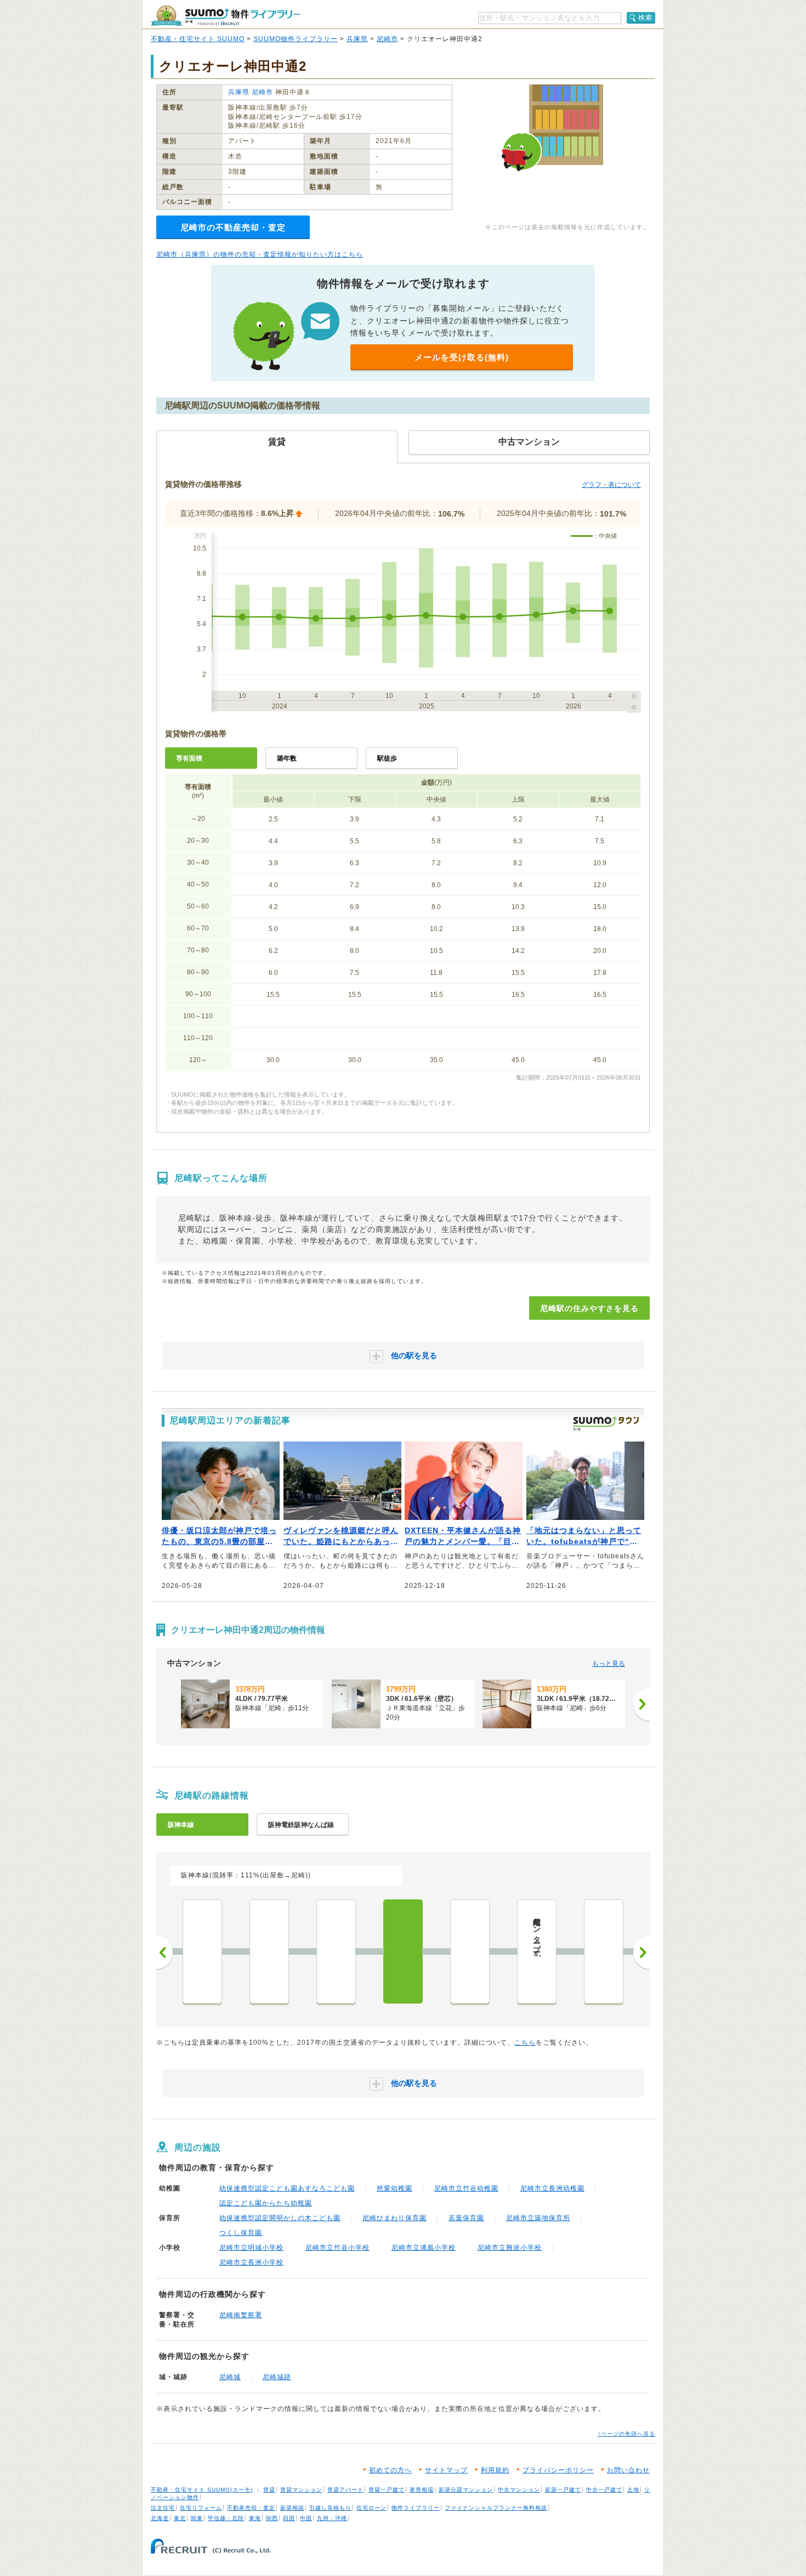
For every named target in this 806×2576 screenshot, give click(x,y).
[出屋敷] (470, 1951)
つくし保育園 (241, 2233)
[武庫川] (604, 1951)
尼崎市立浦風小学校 (424, 2248)
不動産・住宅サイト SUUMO (198, 39)
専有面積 (189, 758)
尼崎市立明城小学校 (251, 2248)
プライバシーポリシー (558, 2470)
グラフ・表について (611, 485)
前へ (164, 1953)
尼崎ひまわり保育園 (395, 2218)
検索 (645, 18)
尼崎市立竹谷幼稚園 (466, 2188)
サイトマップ (446, 2470)
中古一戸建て (604, 2490)
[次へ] (642, 1704)
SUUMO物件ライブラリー (296, 39)
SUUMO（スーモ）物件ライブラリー (225, 16)
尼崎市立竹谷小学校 (337, 2248)
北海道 (160, 2518)
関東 (197, 2518)
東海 (255, 2518)
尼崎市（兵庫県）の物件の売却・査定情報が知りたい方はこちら (260, 254)
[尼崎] (403, 1951)
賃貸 (269, 2490)
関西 (272, 2518)
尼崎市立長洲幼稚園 (552, 2188)
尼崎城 (230, 2377)
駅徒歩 (387, 758)
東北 (180, 2518)
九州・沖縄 (332, 2518)
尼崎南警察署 (241, 2315)
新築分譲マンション (466, 2490)
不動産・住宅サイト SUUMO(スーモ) (202, 2490)
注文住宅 (163, 2508)
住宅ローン (371, 2508)
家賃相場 (422, 2490)
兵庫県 (357, 39)
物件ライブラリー (416, 2508)
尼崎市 (387, 39)
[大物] (336, 1951)
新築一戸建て (563, 2490)
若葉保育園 (466, 2218)
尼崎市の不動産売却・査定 (233, 227)
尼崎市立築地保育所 (538, 2218)
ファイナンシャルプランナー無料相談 (496, 2508)
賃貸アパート (345, 2490)
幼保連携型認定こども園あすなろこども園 (287, 2188)
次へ (642, 1953)
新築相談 (292, 2508)
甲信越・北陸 (226, 2518)
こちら (525, 2042)
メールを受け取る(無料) (462, 357)
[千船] (202, 1951)
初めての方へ (390, 2470)
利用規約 (495, 2470)
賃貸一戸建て (387, 2490)
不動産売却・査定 (251, 2508)
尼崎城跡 (277, 2377)
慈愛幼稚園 (395, 2188)
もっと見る (609, 1664)
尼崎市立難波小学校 (510, 2248)
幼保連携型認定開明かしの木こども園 (280, 2218)
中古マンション (519, 2490)
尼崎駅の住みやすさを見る (589, 1308)
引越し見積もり (330, 2508)
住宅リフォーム (201, 2508)
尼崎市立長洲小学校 (251, 2262)
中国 (306, 2518)
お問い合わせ (628, 2470)
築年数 (287, 758)
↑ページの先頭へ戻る (626, 2434)
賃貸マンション (301, 2490)
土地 (633, 2490)
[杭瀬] (269, 1951)
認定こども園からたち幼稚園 (266, 2203)
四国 (289, 2518)
